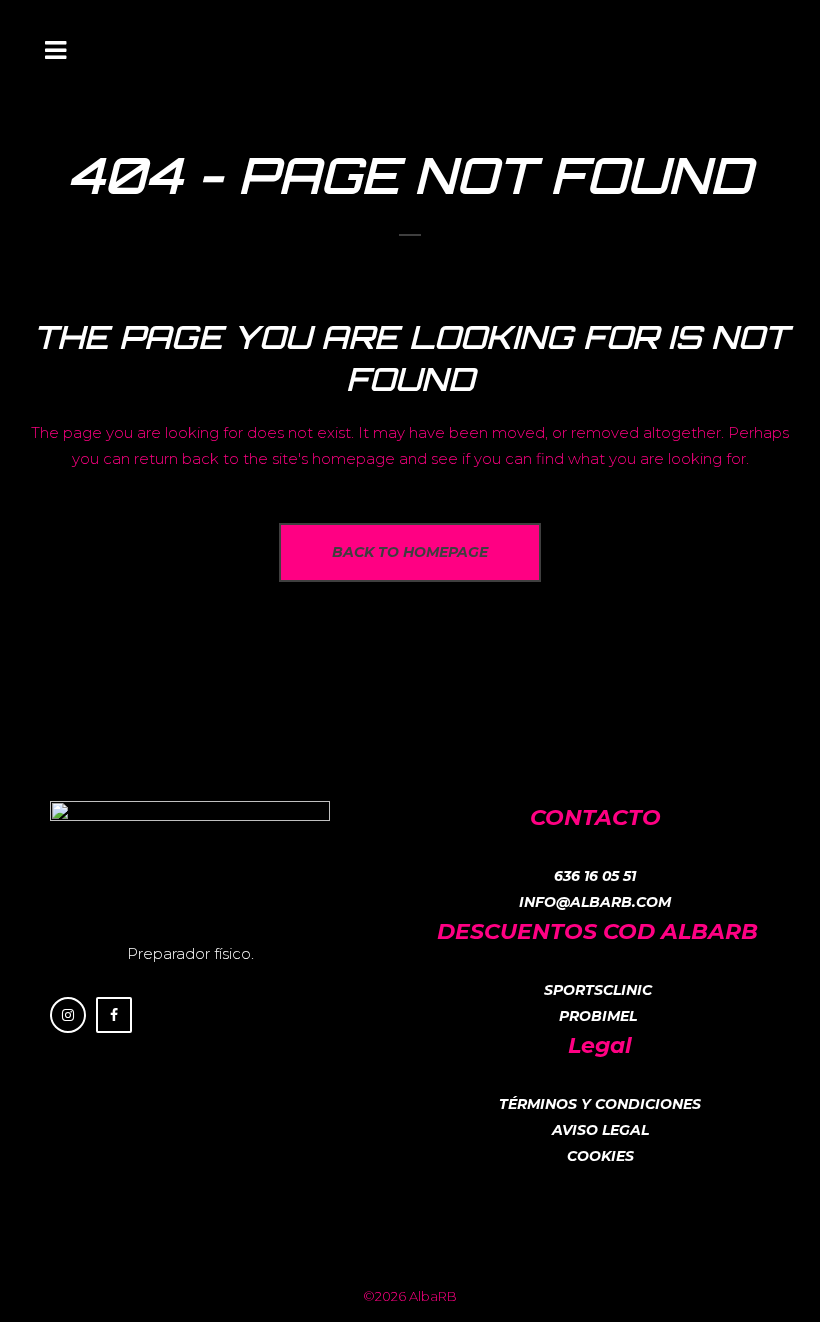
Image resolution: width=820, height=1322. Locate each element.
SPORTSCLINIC (598, 990)
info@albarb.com (595, 902)
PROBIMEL (598, 1016)
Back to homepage (410, 552)
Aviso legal (600, 1130)
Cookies (600, 1156)
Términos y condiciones (600, 1104)
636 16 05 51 (595, 876)
